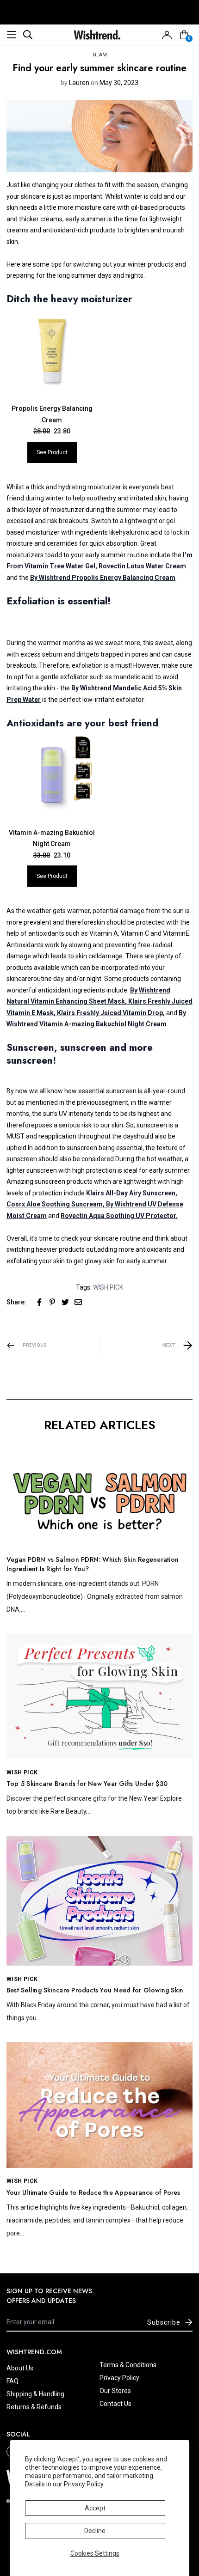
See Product (52, 452)
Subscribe (164, 2322)
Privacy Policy (84, 2484)
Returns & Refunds (34, 2407)
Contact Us (115, 2404)
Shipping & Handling (35, 2394)
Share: (16, 1302)
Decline (95, 2531)
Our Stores (115, 2391)
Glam (100, 55)
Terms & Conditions (128, 2365)
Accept (95, 2508)
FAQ (12, 2381)
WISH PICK (108, 1287)
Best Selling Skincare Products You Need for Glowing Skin (95, 1990)
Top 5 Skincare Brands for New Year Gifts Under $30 (87, 1784)
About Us (20, 2368)
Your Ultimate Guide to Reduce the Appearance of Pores (93, 2192)
